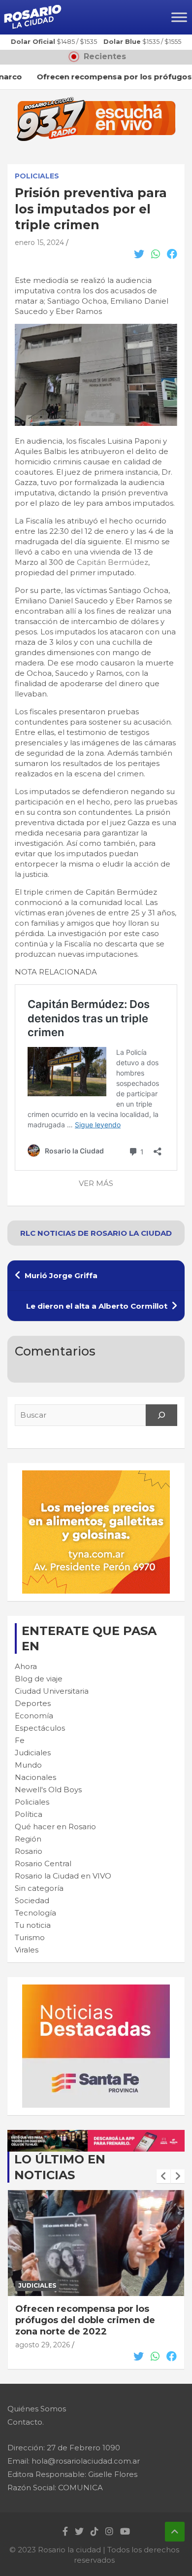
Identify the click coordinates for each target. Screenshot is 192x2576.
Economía (34, 1716)
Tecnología (35, 1913)
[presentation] (163, 2176)
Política (29, 1814)
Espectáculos (40, 1728)
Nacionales (35, 1777)
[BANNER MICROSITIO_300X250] (96, 1990)
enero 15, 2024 (39, 243)
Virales (27, 1950)
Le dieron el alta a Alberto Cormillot (97, 1306)
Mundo (28, 1765)
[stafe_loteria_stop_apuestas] (96, 2135)
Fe (20, 1740)
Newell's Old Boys (48, 1790)
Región (28, 1839)
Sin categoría (39, 1888)
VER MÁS (96, 1183)
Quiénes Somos (37, 2409)
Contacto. (26, 2422)
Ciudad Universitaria (52, 1691)
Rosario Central (43, 1863)
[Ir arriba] (175, 2532)
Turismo (30, 1937)
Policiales (37, 176)
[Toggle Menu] (179, 17)
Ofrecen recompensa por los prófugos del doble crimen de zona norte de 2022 (85, 2320)
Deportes (33, 1703)
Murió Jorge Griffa (61, 1275)
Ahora (26, 1666)
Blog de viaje (39, 1679)
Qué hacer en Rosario (55, 1827)
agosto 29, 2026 (43, 2345)
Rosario (29, 1851)
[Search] (161, 1415)
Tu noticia (33, 1925)
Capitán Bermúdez (112, 562)
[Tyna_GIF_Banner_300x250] (96, 1476)
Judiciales (33, 1753)
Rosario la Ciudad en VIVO (63, 1876)
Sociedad (32, 1900)
